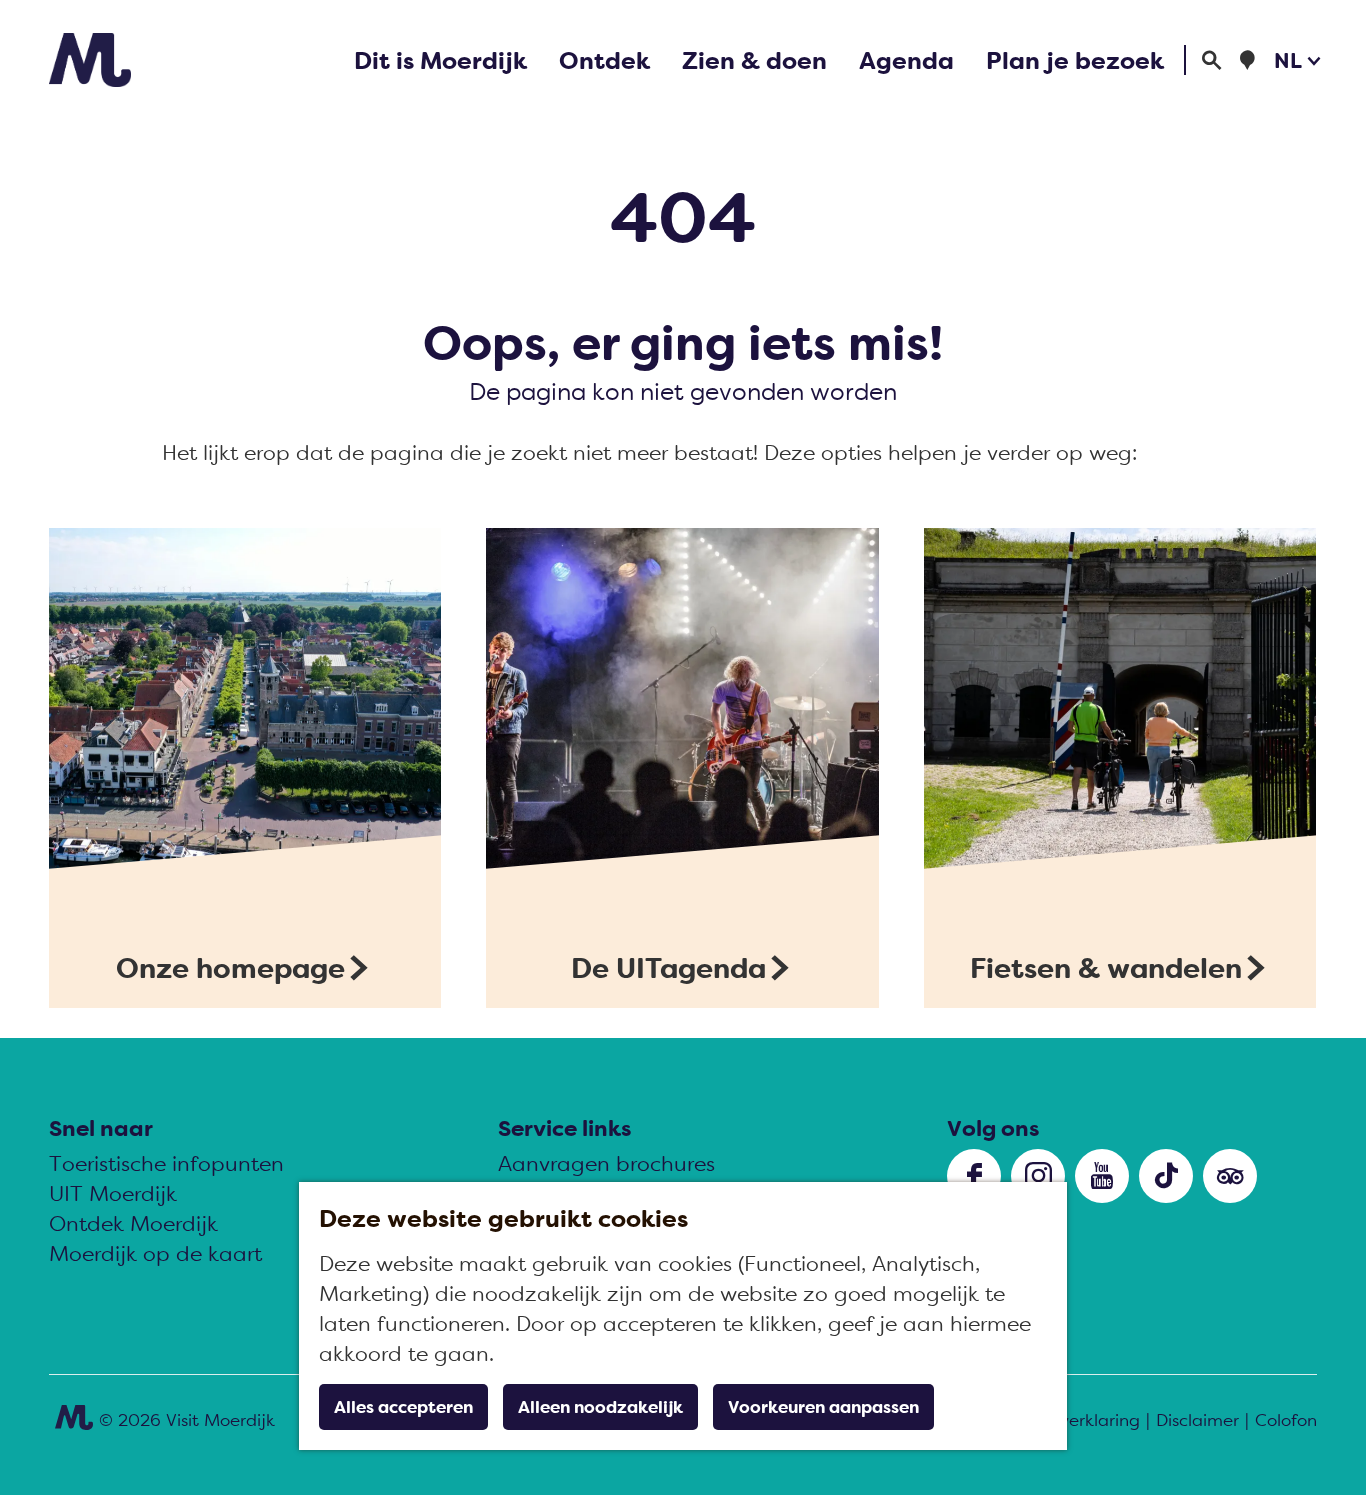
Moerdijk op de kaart (155, 1253)
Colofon (1286, 1420)
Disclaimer (1197, 1420)
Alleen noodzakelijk (600, 1407)
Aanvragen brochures (606, 1163)
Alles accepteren (403, 1407)
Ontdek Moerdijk (133, 1223)
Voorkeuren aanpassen (823, 1407)
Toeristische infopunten (166, 1163)
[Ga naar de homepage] (90, 60)
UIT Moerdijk (113, 1193)
